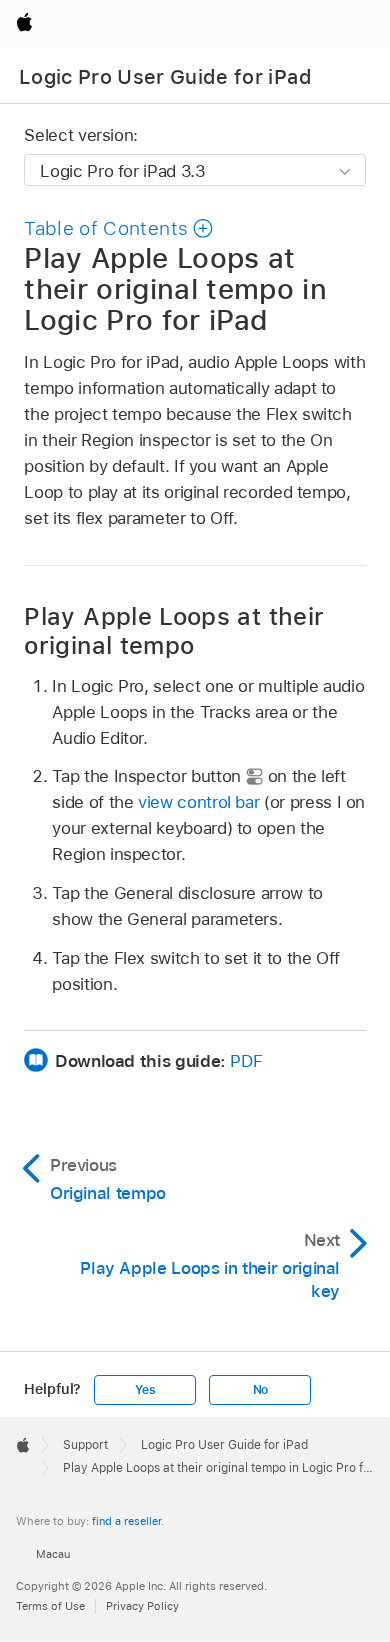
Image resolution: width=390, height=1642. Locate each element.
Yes (145, 1390)
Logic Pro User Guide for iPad (165, 77)
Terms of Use (50, 1606)
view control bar (198, 802)
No (261, 1390)
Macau (53, 1554)
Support (85, 1445)
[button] (119, 228)
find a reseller (126, 1521)
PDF (246, 1061)
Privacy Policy (142, 1606)
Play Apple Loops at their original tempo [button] (174, 631)
